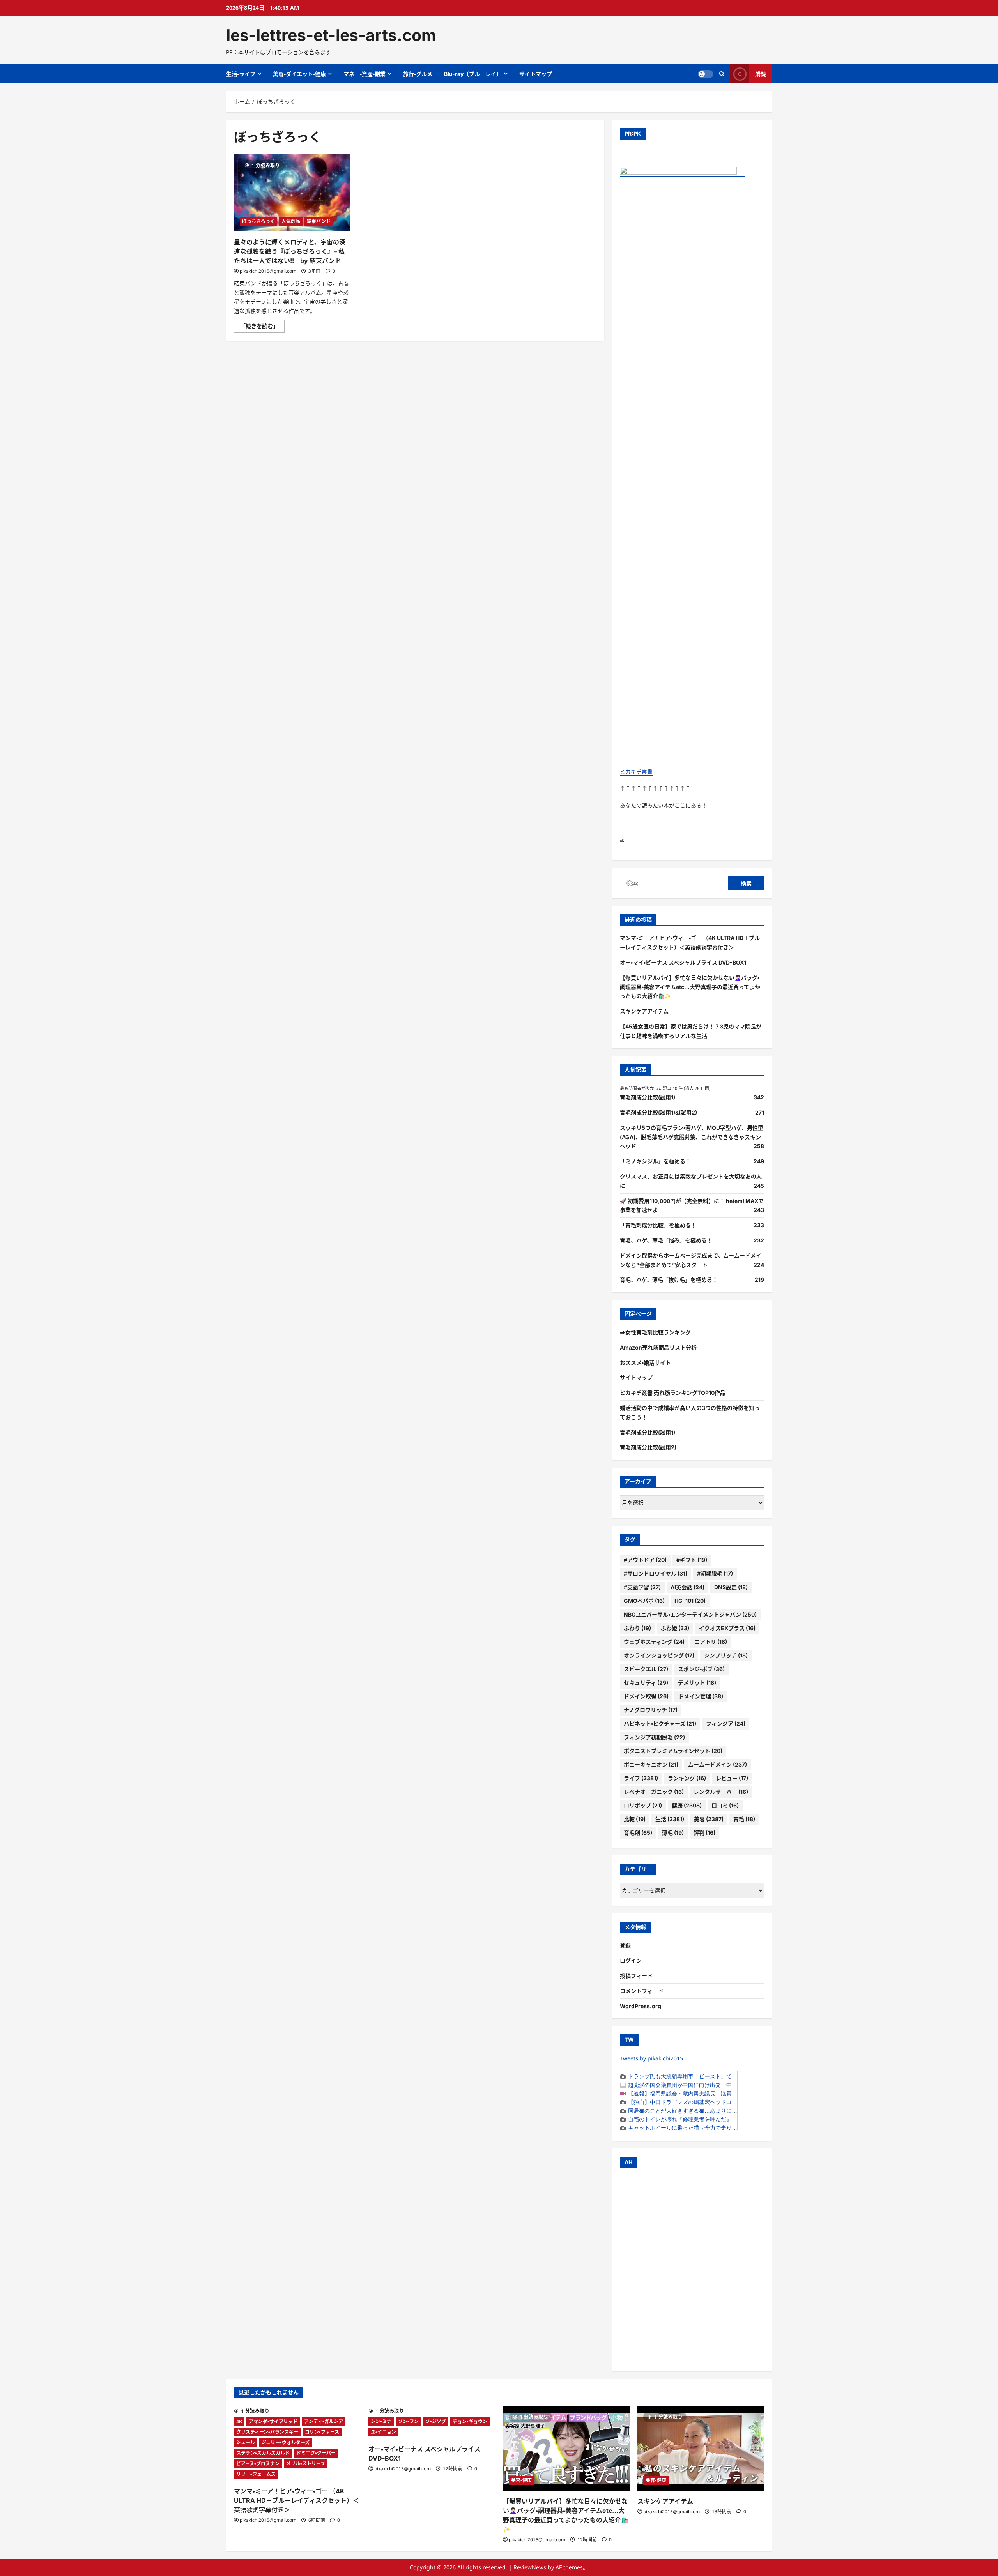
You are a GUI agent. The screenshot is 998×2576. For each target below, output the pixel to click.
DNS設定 (731, 1587)
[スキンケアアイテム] (701, 2448)
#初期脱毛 (715, 1573)
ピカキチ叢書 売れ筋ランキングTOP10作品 (673, 1393)
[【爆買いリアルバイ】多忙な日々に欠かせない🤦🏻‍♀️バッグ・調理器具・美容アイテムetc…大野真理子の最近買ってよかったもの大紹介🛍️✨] (566, 2448)
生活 (670, 1819)
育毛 (744, 1819)
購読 (761, 74)
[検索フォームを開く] (722, 74)
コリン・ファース (322, 2432)
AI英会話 (687, 1587)
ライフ (641, 1778)
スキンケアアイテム (644, 1011)
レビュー (732, 1778)
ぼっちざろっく (258, 221)
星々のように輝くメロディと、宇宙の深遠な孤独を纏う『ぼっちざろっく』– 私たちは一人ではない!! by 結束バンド (290, 251)
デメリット (697, 1683)
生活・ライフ (241, 74)
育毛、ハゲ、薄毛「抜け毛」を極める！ (669, 1280)
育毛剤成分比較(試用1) (648, 1097)
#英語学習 (642, 1587)
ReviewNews (530, 2567)
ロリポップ (643, 1805)
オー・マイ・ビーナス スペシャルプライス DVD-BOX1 (683, 962)
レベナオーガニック (654, 1792)
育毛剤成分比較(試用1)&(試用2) (658, 1112)
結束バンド (319, 221)
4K (239, 2421)
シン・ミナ (381, 2421)
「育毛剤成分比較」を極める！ (658, 1225)
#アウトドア (645, 1560)
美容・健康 (521, 2480)
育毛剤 (638, 1833)
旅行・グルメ (418, 74)
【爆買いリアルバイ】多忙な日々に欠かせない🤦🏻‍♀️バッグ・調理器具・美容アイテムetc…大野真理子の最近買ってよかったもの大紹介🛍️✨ (690, 987)
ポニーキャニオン (651, 1764)
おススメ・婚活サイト (645, 1363)
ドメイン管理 (701, 1696)
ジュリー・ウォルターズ (286, 2443)
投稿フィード (636, 1976)
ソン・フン (408, 2421)
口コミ (725, 1805)
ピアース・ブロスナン (258, 2464)
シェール (246, 2443)
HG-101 (690, 1601)
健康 (687, 1805)
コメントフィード (642, 1991)
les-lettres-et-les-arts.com (331, 35)
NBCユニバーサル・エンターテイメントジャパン (690, 1614)
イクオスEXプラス (727, 1628)
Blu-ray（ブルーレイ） (473, 74)
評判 (704, 1833)
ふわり (637, 1628)
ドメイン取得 (646, 1696)
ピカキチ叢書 (636, 771)
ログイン (631, 1960)
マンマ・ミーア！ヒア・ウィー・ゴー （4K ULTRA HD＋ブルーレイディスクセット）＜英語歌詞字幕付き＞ (296, 2500)
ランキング (687, 1778)
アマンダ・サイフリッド (273, 2421)
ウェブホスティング (654, 1642)
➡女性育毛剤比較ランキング (655, 1332)
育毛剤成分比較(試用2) (648, 1447)
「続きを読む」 (262, 327)
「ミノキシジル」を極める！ (655, 1161)
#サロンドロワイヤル (656, 1573)
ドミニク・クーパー (316, 2453)
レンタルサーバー (721, 1792)
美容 (709, 1819)
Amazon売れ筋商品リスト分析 (658, 1347)
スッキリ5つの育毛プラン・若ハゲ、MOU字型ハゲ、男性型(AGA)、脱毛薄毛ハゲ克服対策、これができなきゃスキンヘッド (692, 1137)
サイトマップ (536, 74)
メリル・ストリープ (306, 2464)
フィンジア (726, 1724)
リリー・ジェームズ (256, 2474)
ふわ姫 (675, 1628)
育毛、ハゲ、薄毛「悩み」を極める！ (666, 1240)
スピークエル (646, 1669)
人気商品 (291, 221)
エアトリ (711, 1642)
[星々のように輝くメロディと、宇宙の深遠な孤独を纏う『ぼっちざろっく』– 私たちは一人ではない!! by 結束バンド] (292, 193)
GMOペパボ (644, 1601)
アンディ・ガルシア (324, 2421)
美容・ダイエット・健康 (299, 74)
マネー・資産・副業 (365, 74)
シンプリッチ (726, 1655)
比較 (635, 1819)
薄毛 (673, 1833)
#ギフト (692, 1560)
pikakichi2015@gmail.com (268, 271)
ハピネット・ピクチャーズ (660, 1724)
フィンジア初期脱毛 (654, 1737)
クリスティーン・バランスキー (267, 2432)
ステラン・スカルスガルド (263, 2453)
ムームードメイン (718, 1764)
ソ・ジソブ (436, 2421)
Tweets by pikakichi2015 (651, 2058)
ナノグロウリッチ (651, 1710)
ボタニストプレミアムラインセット (673, 1751)
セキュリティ (646, 1683)
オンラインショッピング (659, 1655)
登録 (625, 1945)
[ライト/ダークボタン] (706, 74)
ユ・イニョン (383, 2432)
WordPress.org (641, 2006)
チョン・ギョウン (470, 2421)
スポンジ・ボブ (701, 1669)
